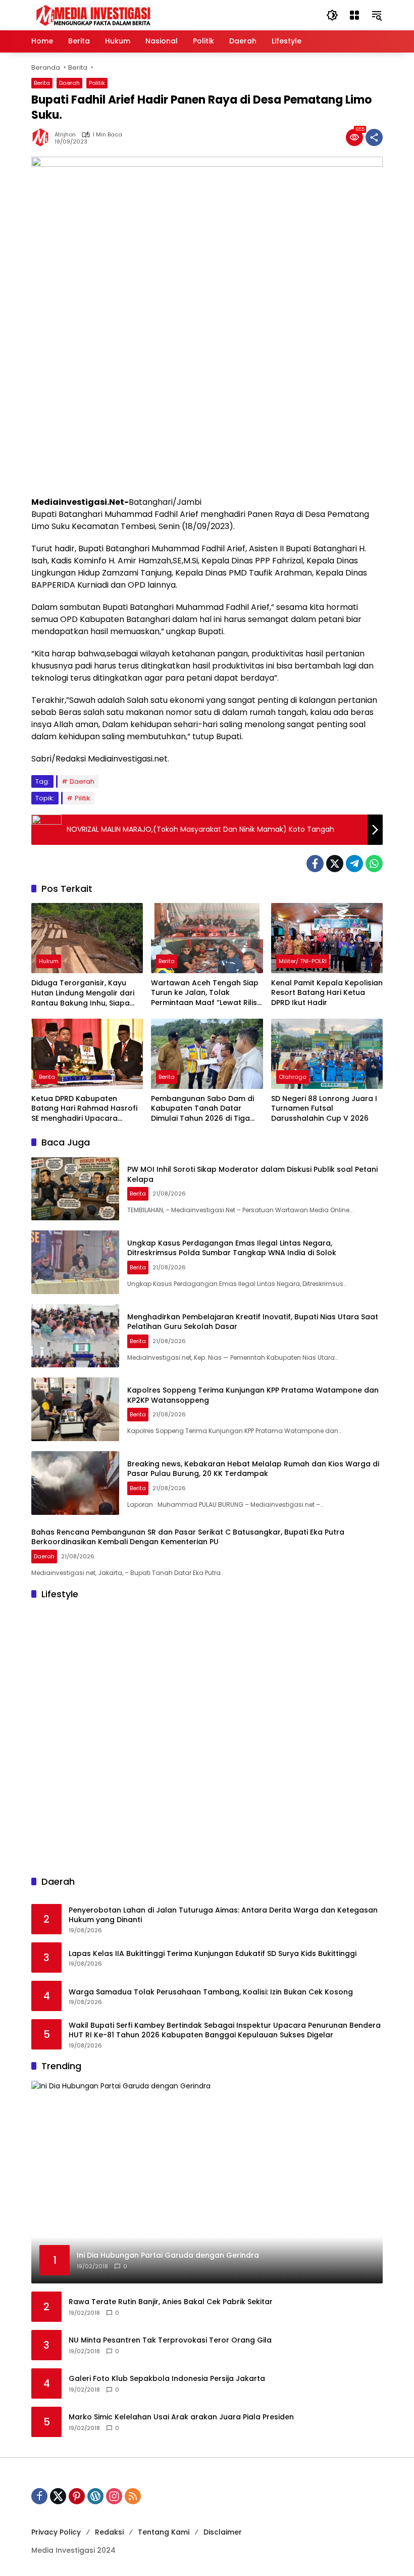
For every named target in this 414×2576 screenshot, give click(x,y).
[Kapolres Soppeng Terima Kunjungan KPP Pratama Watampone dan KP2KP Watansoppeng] (75, 1409)
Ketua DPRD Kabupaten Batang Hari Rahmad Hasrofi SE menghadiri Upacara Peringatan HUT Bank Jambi (84, 1109)
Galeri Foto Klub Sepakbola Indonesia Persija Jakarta (167, 2379)
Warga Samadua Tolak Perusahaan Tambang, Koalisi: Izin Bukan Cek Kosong (211, 1992)
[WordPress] (95, 2496)
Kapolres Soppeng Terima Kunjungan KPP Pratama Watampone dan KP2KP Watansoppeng (253, 1395)
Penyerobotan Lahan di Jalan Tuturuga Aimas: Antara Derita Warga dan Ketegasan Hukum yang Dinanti (223, 1915)
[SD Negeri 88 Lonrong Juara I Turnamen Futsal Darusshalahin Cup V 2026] (327, 1054)
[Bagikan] (374, 137)
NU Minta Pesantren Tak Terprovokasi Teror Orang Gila (170, 2340)
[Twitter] (335, 864)
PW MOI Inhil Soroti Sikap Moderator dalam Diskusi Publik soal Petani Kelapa (252, 1174)
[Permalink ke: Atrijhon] (43, 137)
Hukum (49, 961)
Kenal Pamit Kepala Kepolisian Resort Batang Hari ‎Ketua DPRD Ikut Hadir (327, 993)
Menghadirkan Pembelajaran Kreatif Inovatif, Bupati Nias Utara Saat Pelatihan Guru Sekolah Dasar (253, 1322)
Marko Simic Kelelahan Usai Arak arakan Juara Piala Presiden (181, 2417)
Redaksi (109, 2532)
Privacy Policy (56, 2532)
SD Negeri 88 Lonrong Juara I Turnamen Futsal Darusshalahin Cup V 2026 (324, 1109)
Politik (97, 83)
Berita (42, 83)
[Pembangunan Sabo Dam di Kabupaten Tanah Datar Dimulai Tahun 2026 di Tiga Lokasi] (207, 1054)
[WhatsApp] (374, 864)
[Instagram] (114, 2496)
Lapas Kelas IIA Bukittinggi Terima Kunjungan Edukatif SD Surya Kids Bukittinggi (213, 1954)
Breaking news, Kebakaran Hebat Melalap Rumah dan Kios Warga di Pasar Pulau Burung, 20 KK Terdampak (253, 1469)
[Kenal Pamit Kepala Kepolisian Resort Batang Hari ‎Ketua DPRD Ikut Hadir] (327, 938)
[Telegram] (354, 864)
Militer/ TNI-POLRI (303, 961)
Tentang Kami (164, 2532)
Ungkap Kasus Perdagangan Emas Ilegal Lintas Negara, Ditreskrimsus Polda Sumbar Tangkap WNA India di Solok (232, 1248)
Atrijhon (65, 135)
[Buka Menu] (354, 15)
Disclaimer (223, 2532)
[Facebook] (315, 864)
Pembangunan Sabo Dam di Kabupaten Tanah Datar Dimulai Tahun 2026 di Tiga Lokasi (202, 1109)
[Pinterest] (77, 2496)
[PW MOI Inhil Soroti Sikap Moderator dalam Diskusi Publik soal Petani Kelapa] (75, 1189)
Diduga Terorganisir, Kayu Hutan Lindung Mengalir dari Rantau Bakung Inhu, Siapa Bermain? (83, 993)
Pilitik (83, 798)
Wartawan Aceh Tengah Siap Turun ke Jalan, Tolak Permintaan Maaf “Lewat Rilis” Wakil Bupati (205, 993)
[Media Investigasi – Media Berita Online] (120, 15)
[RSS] (133, 2496)
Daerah (69, 83)
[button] (332, 15)
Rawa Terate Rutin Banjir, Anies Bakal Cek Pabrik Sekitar (171, 2302)
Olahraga (293, 1077)
